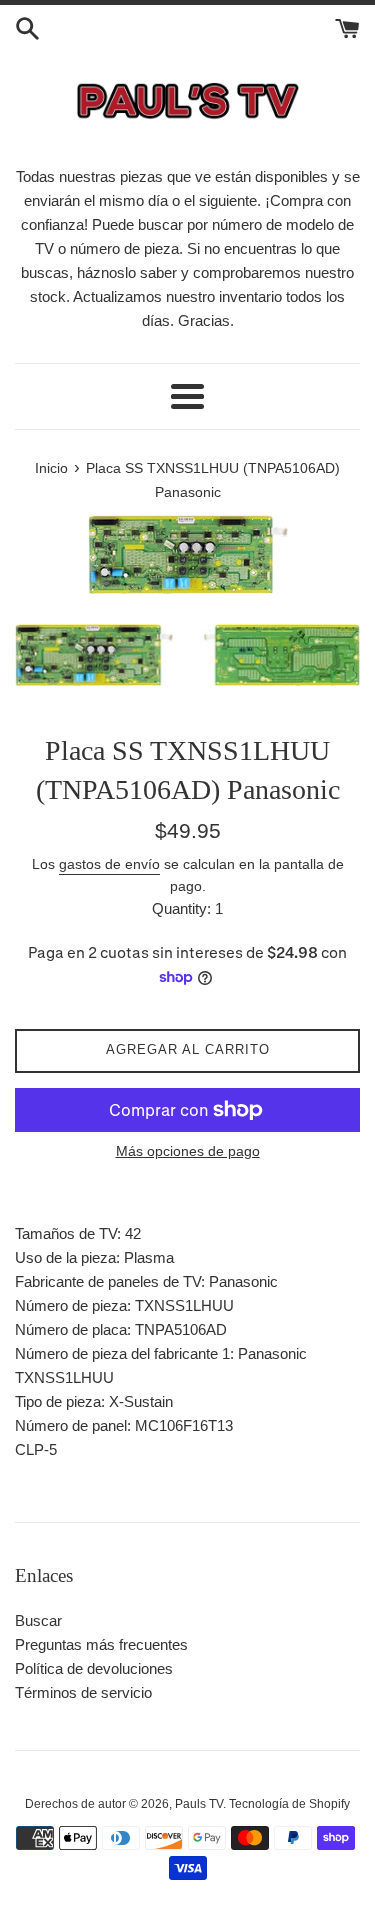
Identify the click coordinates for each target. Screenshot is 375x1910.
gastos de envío (109, 864)
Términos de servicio (83, 1692)
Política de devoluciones (94, 1668)
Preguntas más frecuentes (101, 1644)
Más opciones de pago (188, 1151)
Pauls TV (199, 1804)
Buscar (38, 1620)
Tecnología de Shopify (289, 1804)
